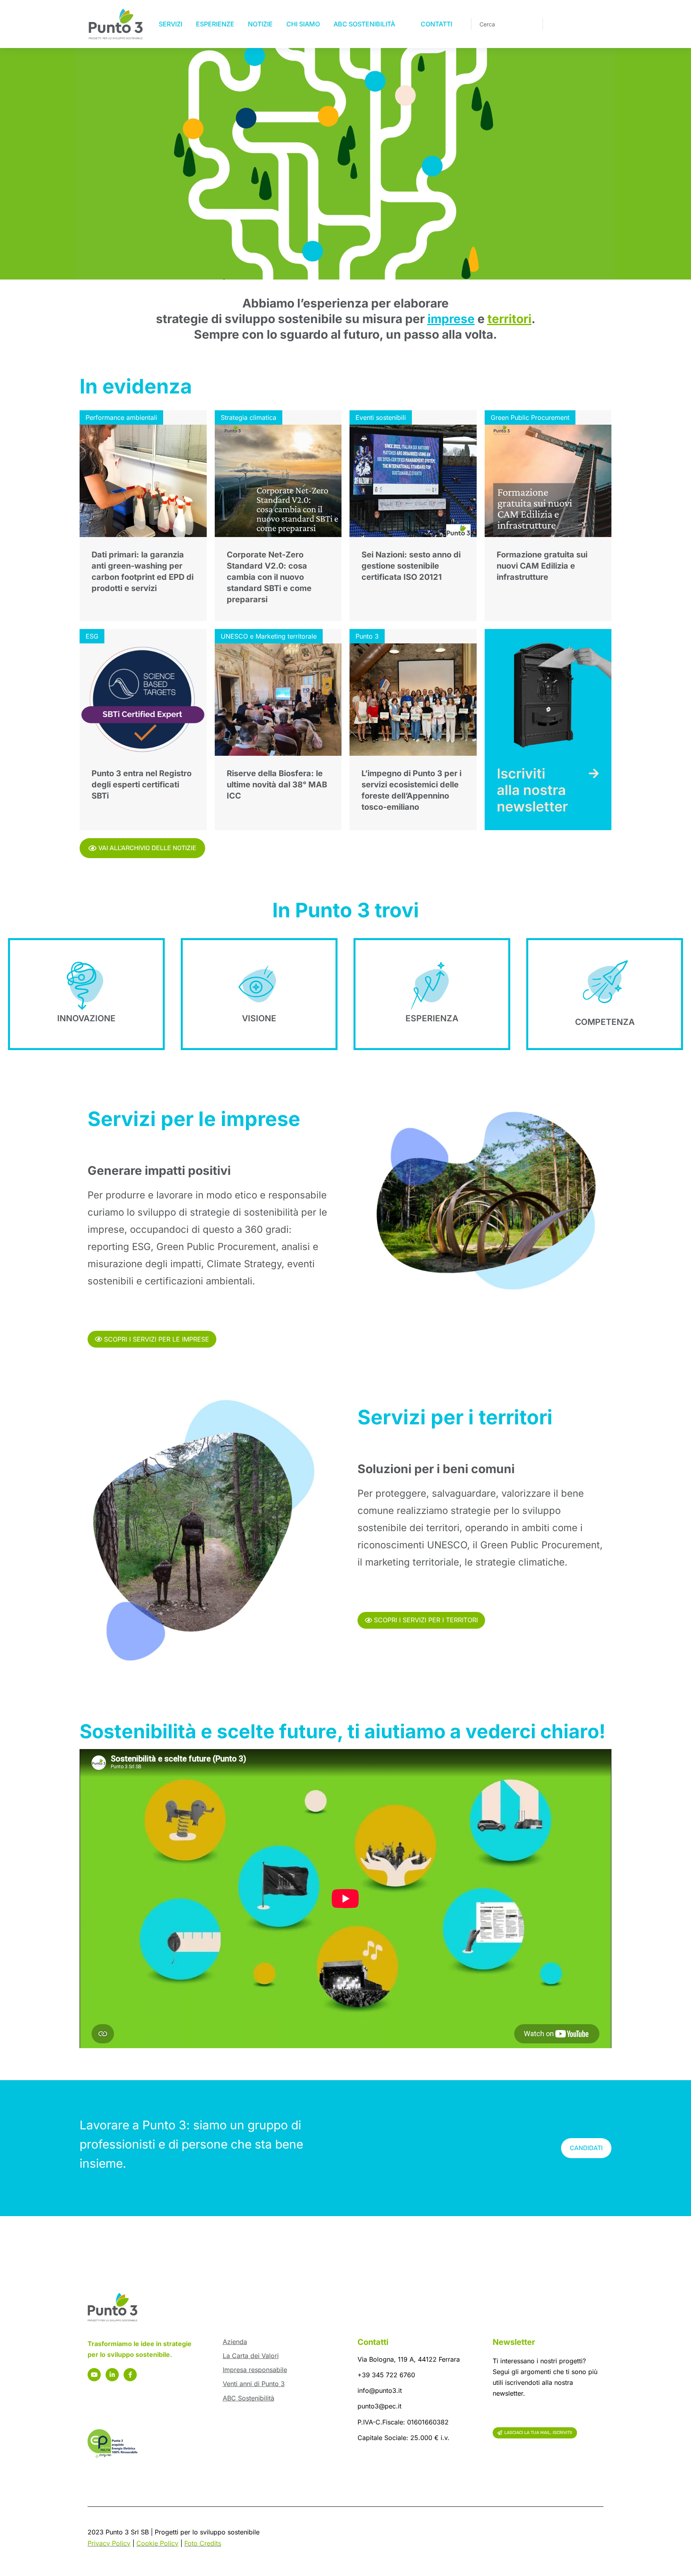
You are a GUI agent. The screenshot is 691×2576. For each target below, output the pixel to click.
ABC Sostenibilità (249, 2398)
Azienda (235, 2342)
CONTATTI (436, 24)
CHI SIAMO (303, 24)
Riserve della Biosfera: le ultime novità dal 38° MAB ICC (277, 785)
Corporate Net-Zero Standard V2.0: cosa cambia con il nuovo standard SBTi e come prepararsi (269, 577)
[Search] (531, 24)
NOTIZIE (260, 24)
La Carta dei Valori (251, 2356)
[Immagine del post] (143, 481)
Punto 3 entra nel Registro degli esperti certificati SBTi (142, 785)
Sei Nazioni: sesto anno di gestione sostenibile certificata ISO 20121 (411, 566)
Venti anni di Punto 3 (254, 2384)
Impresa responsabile (255, 2370)
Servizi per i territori (455, 1417)
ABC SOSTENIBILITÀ (364, 24)
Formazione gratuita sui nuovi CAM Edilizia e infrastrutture (542, 566)
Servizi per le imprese (194, 1119)
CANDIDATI (586, 2148)
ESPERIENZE (215, 24)
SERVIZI (171, 24)
